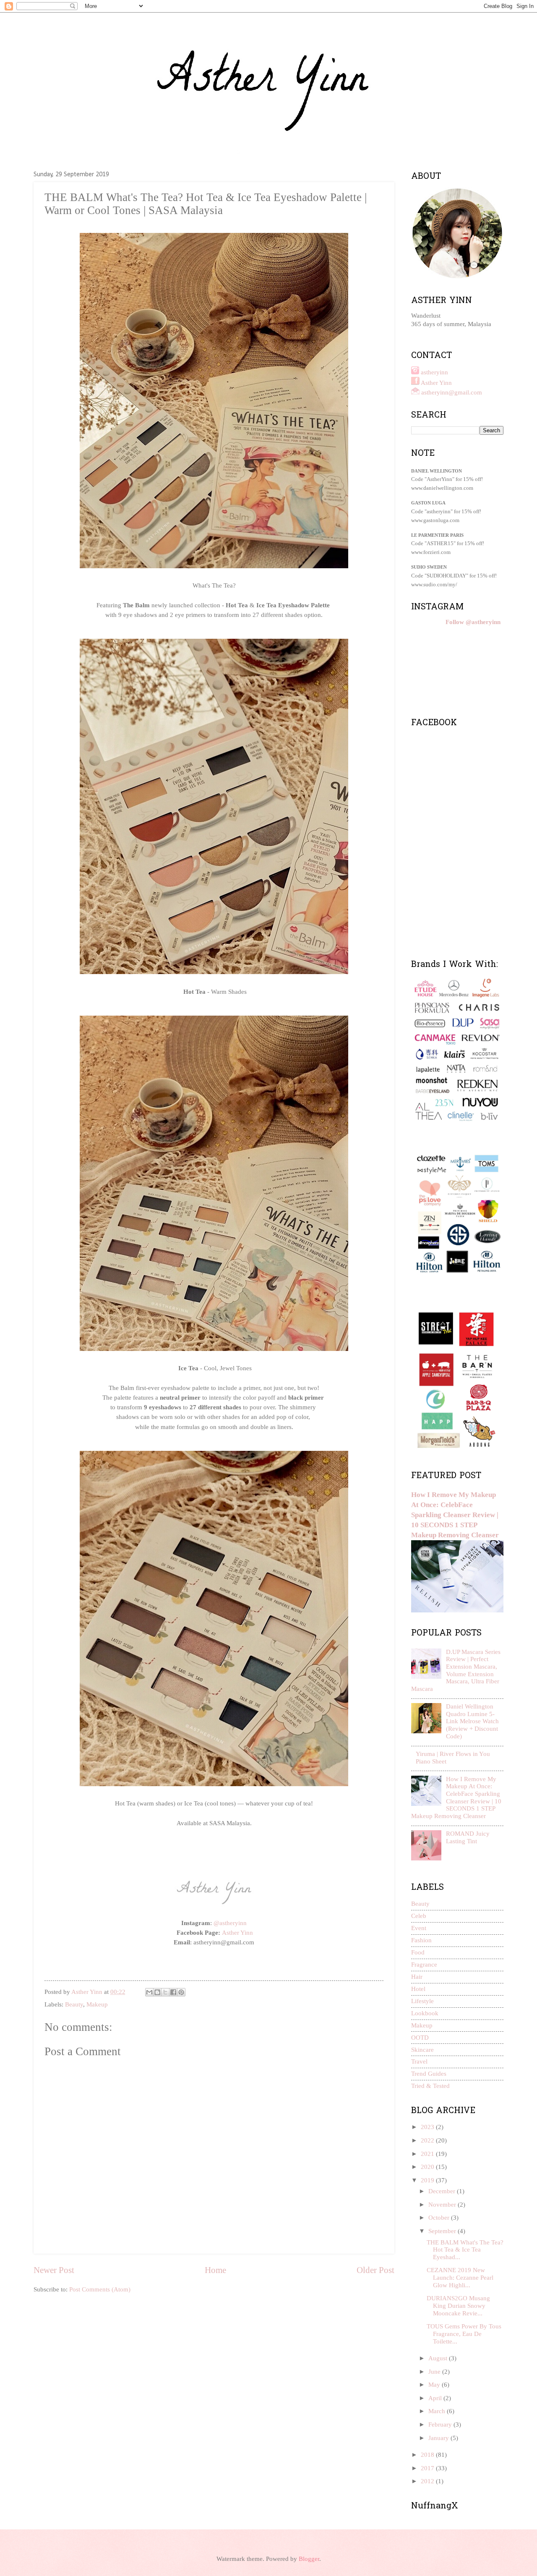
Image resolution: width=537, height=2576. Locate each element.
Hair (417, 1977)
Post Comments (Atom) (100, 2289)
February (441, 2424)
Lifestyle (422, 2001)
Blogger (309, 2559)
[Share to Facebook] (173, 1992)
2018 (428, 2455)
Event (419, 1928)
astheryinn (434, 372)
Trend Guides (429, 2074)
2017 (428, 2468)
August (439, 2358)
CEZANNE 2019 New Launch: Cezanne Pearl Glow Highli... (460, 2277)
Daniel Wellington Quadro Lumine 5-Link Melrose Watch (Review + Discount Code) (472, 1721)
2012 (428, 2481)
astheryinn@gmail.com (452, 392)
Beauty (74, 2004)
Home (215, 2270)
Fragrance (424, 1965)
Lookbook (425, 2013)
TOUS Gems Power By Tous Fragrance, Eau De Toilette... (464, 2334)
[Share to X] (165, 1992)
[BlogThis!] (157, 1992)
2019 (428, 2180)
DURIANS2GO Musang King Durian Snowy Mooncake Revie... (458, 2306)
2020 (428, 2167)
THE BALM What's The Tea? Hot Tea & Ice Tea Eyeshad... (465, 2250)
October (440, 2218)
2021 (428, 2154)
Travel (419, 2061)
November (443, 2205)
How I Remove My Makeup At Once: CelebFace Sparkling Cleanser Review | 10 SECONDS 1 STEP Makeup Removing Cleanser (455, 1515)
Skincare (422, 2050)
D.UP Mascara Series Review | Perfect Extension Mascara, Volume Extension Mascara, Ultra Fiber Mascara (456, 1670)
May (435, 2385)
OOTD (420, 2038)
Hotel (418, 1989)
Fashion (421, 1940)
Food (418, 1952)
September (443, 2231)
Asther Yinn (237, 1932)
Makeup (97, 2004)
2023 (428, 2127)
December (443, 2191)
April (436, 2398)
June (435, 2372)
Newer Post (54, 2270)
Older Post (375, 2270)
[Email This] (149, 1992)
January (439, 2438)
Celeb (419, 1916)
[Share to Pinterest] (181, 1992)
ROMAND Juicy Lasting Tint (468, 1837)
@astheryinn (230, 1923)
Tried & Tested (430, 2086)
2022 (428, 2140)
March (438, 2411)
